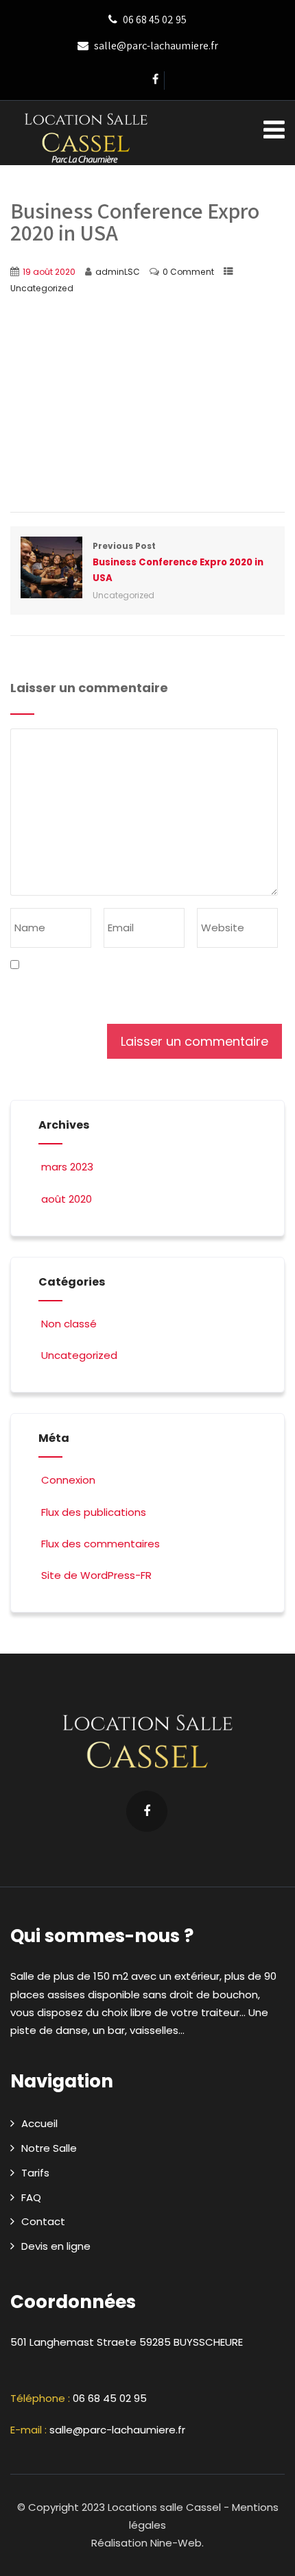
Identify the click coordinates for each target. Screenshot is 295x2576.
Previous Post (178, 562)
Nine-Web (176, 2543)
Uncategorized (42, 288)
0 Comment (188, 272)
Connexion (68, 1480)
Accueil (39, 2123)
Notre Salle (49, 2148)
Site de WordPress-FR (96, 1575)
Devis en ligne (56, 2246)
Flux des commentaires (101, 1544)
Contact (43, 2221)
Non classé (69, 1324)
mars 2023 (67, 1167)
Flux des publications (94, 1512)
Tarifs (35, 2173)
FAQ (31, 2197)
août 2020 (67, 1199)
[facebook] (155, 81)
